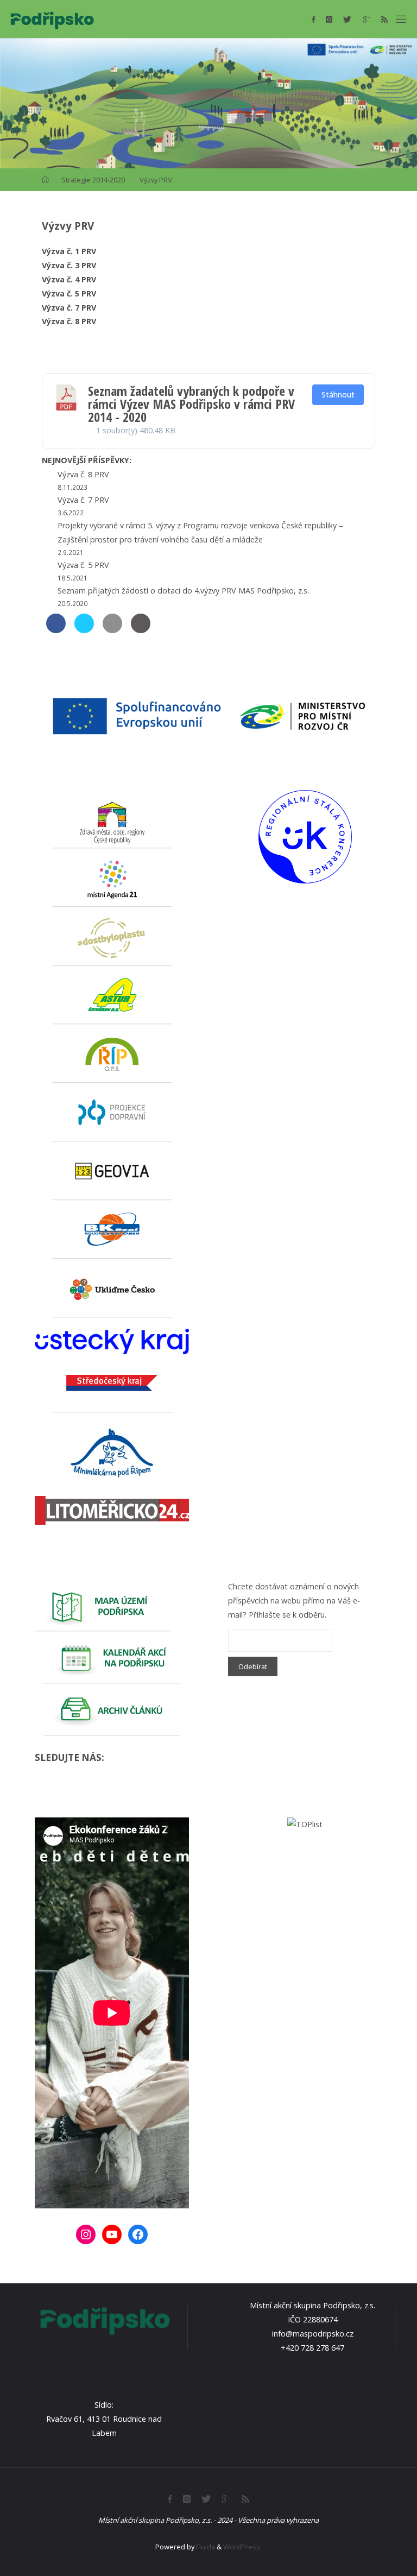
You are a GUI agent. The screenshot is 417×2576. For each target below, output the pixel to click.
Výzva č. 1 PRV (69, 251)
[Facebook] (313, 19)
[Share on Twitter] (84, 630)
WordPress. (242, 2547)
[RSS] (384, 19)
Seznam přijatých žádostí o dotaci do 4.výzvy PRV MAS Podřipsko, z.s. (183, 591)
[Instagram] (329, 19)
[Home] (45, 180)
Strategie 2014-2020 (93, 180)
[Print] (141, 630)
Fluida (205, 2547)
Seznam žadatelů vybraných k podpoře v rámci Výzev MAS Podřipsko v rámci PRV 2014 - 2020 (191, 404)
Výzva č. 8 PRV (69, 321)
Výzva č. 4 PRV (69, 279)
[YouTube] (112, 2234)
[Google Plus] (367, 19)
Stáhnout (338, 394)
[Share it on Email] (112, 630)
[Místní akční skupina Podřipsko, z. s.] (52, 19)
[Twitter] (347, 19)
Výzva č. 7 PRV (69, 308)
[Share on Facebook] (56, 630)
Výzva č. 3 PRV (69, 265)
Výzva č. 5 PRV (69, 293)
